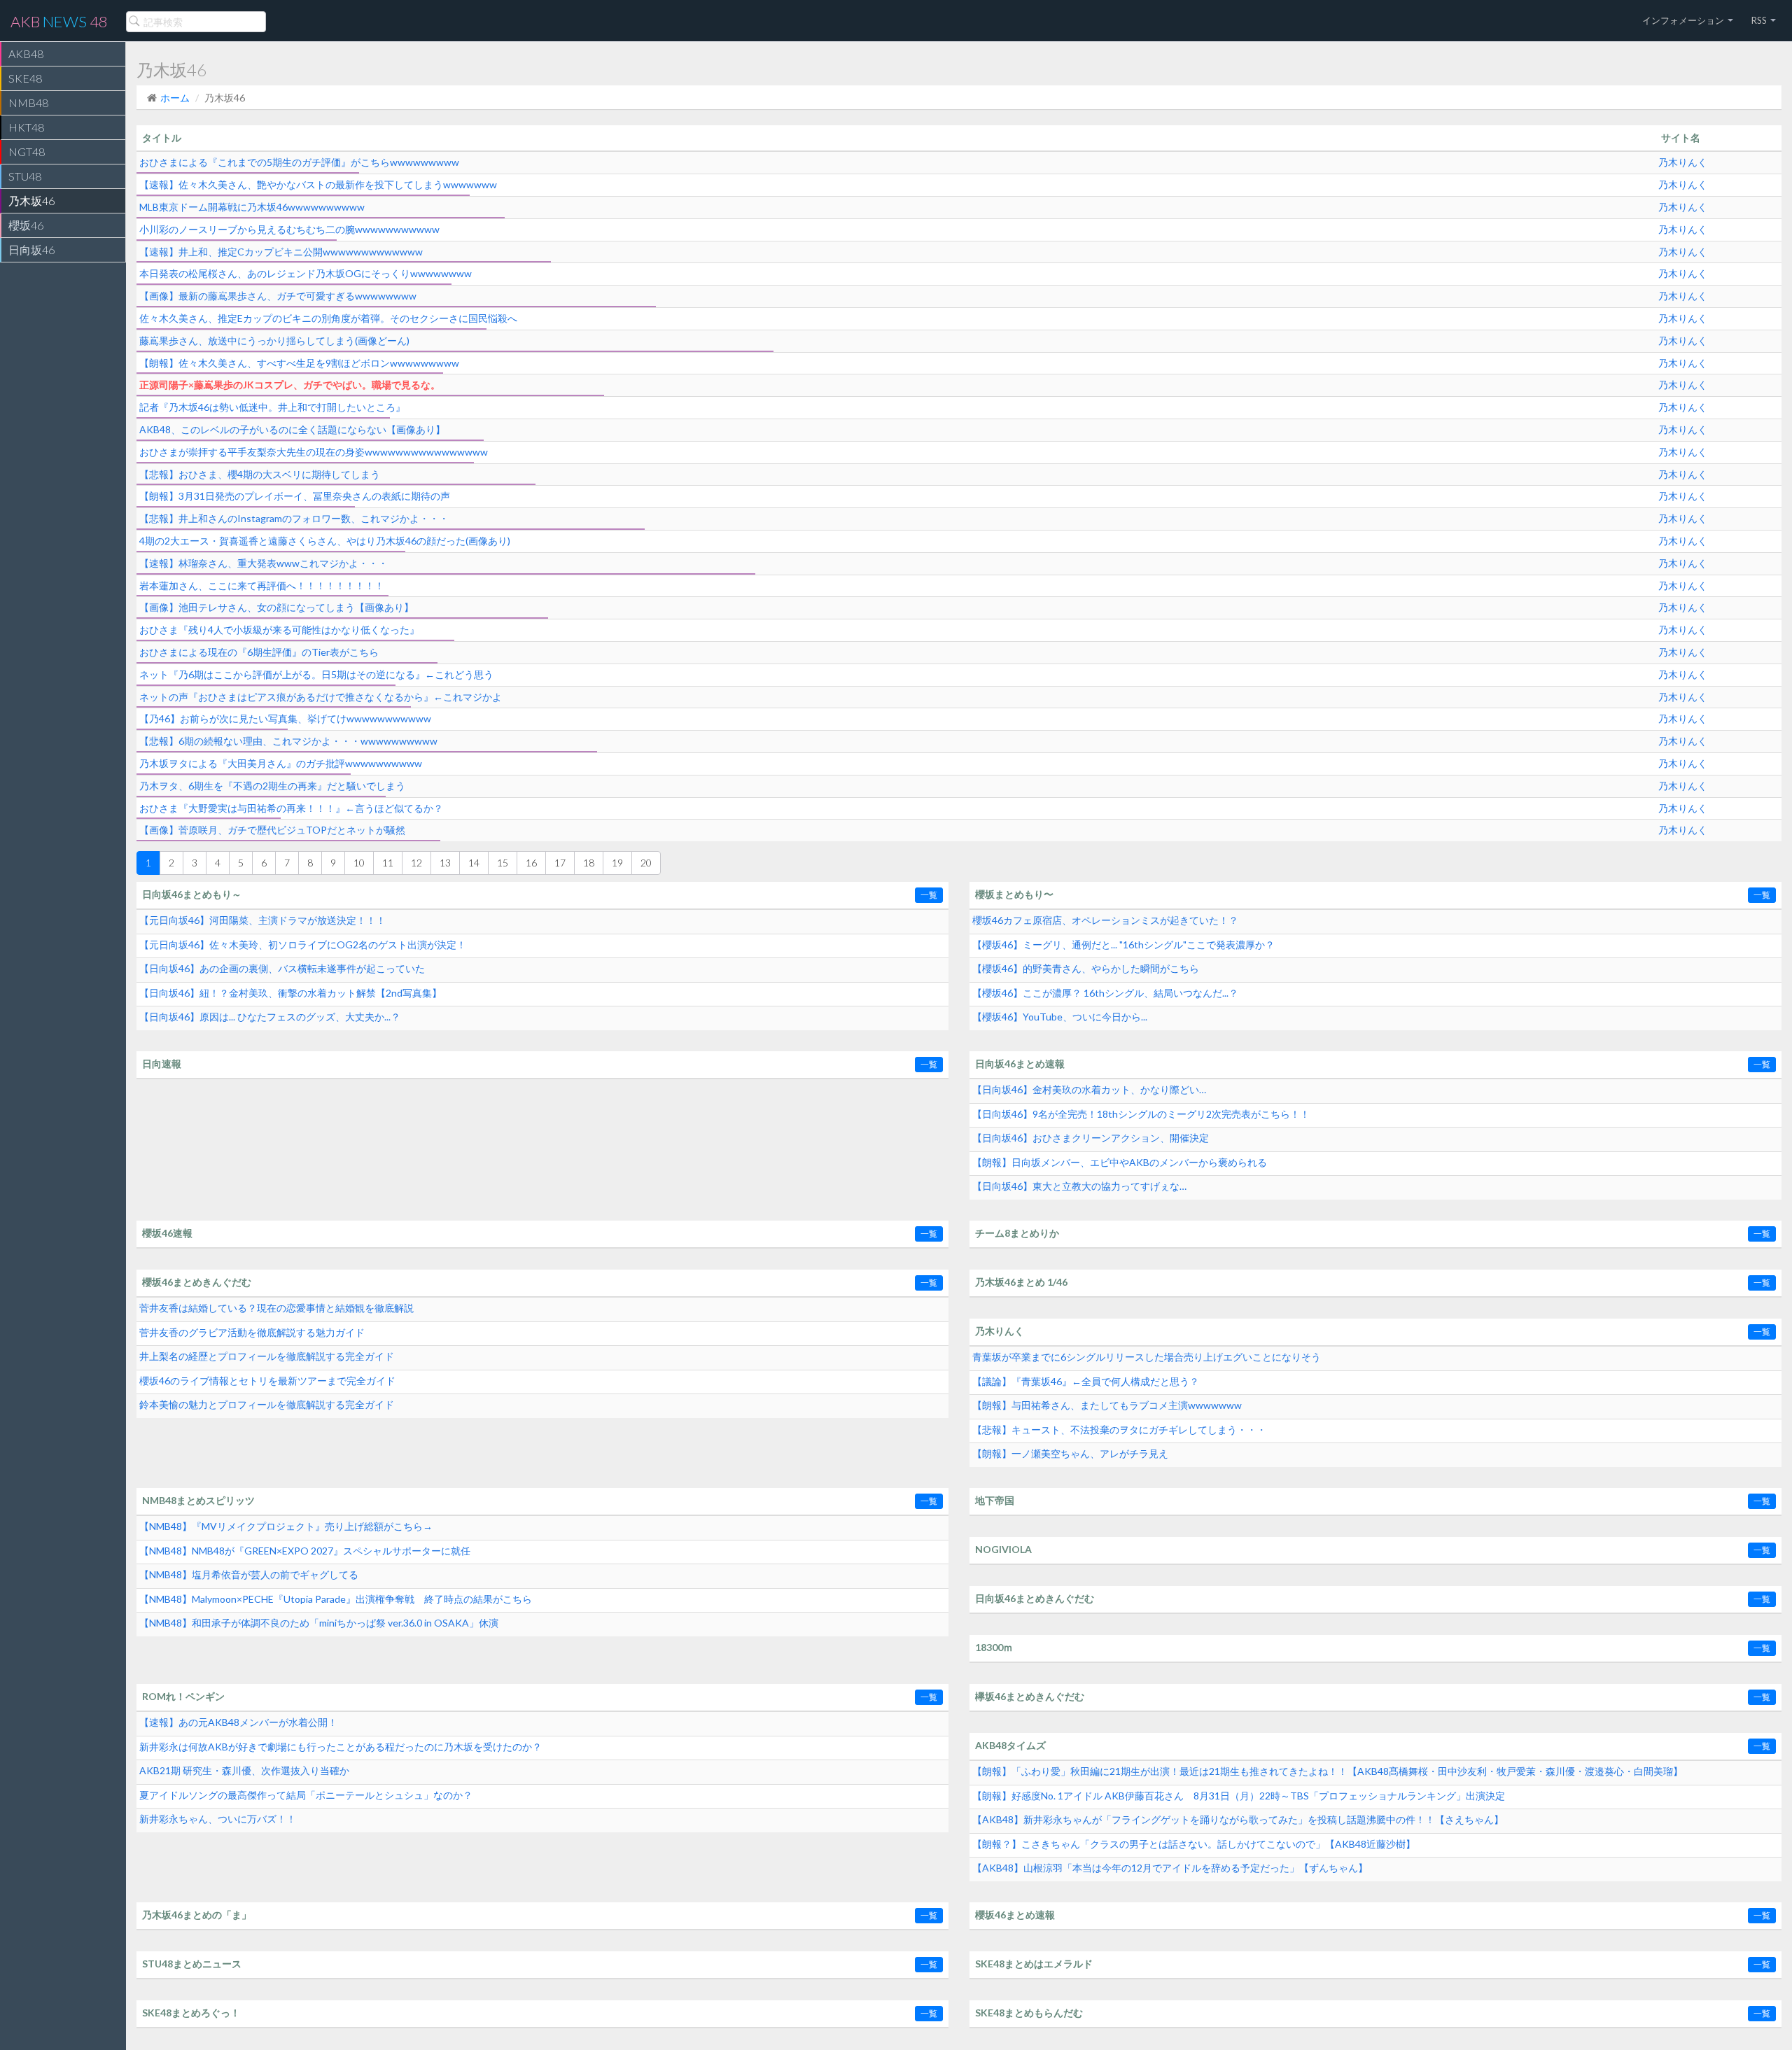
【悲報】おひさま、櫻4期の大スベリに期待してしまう (260, 474)
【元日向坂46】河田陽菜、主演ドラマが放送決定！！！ (262, 920)
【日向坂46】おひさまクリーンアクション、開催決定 (1091, 1138)
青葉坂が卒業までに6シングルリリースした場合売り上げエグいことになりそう (1147, 1357)
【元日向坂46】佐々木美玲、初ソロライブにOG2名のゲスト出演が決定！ (303, 945)
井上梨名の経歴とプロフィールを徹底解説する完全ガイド (267, 1356)
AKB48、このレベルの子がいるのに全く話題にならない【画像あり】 (292, 429)
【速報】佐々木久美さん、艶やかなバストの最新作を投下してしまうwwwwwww (318, 184)
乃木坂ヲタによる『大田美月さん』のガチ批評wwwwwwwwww (281, 763)
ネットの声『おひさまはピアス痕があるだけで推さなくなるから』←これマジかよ (321, 697)
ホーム (175, 98)
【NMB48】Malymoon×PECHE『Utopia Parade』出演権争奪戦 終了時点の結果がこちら (336, 1599)
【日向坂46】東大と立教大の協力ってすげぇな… (1079, 1186)
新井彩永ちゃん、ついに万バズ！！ (218, 1819)
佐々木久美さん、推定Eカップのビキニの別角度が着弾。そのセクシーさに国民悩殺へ (328, 318)
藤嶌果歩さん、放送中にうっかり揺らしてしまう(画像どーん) (274, 341)
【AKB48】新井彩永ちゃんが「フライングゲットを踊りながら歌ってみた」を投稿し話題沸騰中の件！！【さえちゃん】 (1238, 1819)
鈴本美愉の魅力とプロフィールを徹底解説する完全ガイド (267, 1404)
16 (531, 863)
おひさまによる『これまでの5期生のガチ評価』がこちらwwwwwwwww (299, 162)
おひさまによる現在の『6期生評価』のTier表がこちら (259, 652)
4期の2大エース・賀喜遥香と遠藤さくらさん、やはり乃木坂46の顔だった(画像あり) (325, 541)
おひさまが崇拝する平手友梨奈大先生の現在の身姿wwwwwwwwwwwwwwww (314, 452)
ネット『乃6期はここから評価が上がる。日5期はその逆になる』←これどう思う (316, 674)
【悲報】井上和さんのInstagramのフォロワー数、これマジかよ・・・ (294, 518)
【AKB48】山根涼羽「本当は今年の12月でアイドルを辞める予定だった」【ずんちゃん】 (1170, 1868)
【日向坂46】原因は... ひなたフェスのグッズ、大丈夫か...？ (270, 1017)
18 (589, 863)
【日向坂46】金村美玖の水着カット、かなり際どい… (1089, 1089)
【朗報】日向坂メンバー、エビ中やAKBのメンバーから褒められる (1120, 1162)
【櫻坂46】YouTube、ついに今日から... (1060, 1017)
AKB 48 (59, 21)
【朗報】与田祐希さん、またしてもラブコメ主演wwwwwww (1107, 1405)
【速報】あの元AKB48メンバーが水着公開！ (238, 1722)
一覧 (929, 895)
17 (560, 863)
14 (474, 863)
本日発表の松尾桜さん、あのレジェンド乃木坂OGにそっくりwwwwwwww (306, 273)
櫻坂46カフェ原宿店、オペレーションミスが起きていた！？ (1105, 920)
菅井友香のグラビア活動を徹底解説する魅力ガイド (252, 1332)
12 (416, 863)
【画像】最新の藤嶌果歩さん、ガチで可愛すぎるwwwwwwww (278, 296)
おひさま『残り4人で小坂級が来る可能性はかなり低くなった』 (279, 630)
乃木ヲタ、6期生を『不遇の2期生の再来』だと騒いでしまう (272, 786)
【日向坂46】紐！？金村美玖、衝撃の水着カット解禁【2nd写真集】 (290, 993)
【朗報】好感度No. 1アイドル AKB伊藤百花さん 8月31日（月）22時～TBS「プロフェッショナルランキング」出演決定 (1239, 1796)
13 (445, 863)
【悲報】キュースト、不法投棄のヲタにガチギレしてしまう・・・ (1119, 1430)
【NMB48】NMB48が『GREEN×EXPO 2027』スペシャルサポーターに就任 (305, 1551)
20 (646, 863)
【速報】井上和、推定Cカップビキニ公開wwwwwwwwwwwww (281, 252)
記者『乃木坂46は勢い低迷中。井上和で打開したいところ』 (272, 407)
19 (617, 863)
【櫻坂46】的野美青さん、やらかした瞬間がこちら (1086, 968)
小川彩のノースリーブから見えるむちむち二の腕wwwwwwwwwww (289, 229)
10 (359, 863)
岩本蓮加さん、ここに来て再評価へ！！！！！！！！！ (262, 585)
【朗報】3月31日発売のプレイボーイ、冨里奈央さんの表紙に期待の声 (295, 496)
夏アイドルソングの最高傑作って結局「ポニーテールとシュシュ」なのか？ (306, 1795)
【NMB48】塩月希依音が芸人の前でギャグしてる (249, 1574)
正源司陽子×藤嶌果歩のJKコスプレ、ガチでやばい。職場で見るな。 (290, 385)
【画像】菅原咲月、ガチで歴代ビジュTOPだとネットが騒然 (272, 830)
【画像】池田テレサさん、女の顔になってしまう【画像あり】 (276, 607)
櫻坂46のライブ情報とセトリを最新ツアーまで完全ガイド (267, 1381)
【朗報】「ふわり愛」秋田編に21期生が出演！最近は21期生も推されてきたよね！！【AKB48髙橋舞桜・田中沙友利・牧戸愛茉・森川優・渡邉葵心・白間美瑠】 (1328, 1771)
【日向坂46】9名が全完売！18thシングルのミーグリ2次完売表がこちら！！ (1141, 1114)
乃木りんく (1683, 162)
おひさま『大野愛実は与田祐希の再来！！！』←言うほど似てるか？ (291, 808)
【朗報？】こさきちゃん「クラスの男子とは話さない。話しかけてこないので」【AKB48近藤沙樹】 (1194, 1844)
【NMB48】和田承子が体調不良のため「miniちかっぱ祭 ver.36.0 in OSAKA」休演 (319, 1623)
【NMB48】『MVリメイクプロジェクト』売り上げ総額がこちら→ (286, 1526)
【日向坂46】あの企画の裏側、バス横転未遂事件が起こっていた (282, 968)
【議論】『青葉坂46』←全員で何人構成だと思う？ (1086, 1381)
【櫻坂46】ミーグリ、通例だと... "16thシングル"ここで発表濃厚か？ (1123, 945)
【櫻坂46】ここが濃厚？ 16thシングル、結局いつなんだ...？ (1105, 993)
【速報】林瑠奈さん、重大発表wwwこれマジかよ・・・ (264, 563)
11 (388, 863)
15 (503, 863)
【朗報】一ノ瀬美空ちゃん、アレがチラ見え (1070, 1453)
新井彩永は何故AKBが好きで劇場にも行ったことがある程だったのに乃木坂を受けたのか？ (341, 1747)
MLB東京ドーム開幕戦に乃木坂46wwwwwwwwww (252, 207)
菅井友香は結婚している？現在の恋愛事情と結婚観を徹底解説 (276, 1308)
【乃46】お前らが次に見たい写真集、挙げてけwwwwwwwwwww (285, 718)
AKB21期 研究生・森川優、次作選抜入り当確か (244, 1770)
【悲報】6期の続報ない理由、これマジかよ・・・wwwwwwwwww (288, 741)
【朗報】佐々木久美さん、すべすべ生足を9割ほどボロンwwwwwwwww (299, 363)
